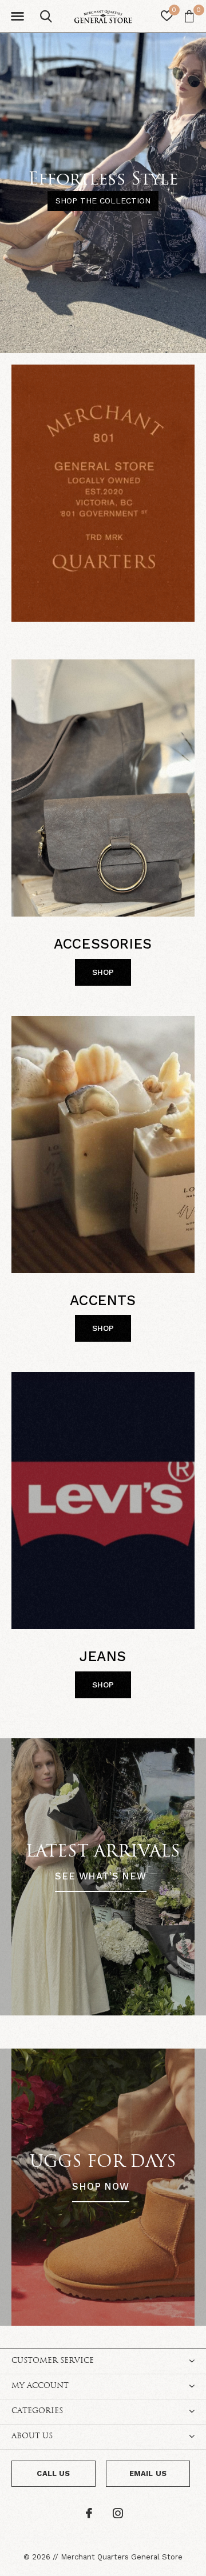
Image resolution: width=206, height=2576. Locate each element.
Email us (148, 2473)
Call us (53, 2473)
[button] (17, 17)
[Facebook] (89, 2513)
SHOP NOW (101, 2187)
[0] (189, 16)
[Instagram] (118, 2513)
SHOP (103, 972)
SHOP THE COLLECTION (103, 201)
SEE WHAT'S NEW (101, 1876)
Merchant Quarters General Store (122, 2557)
